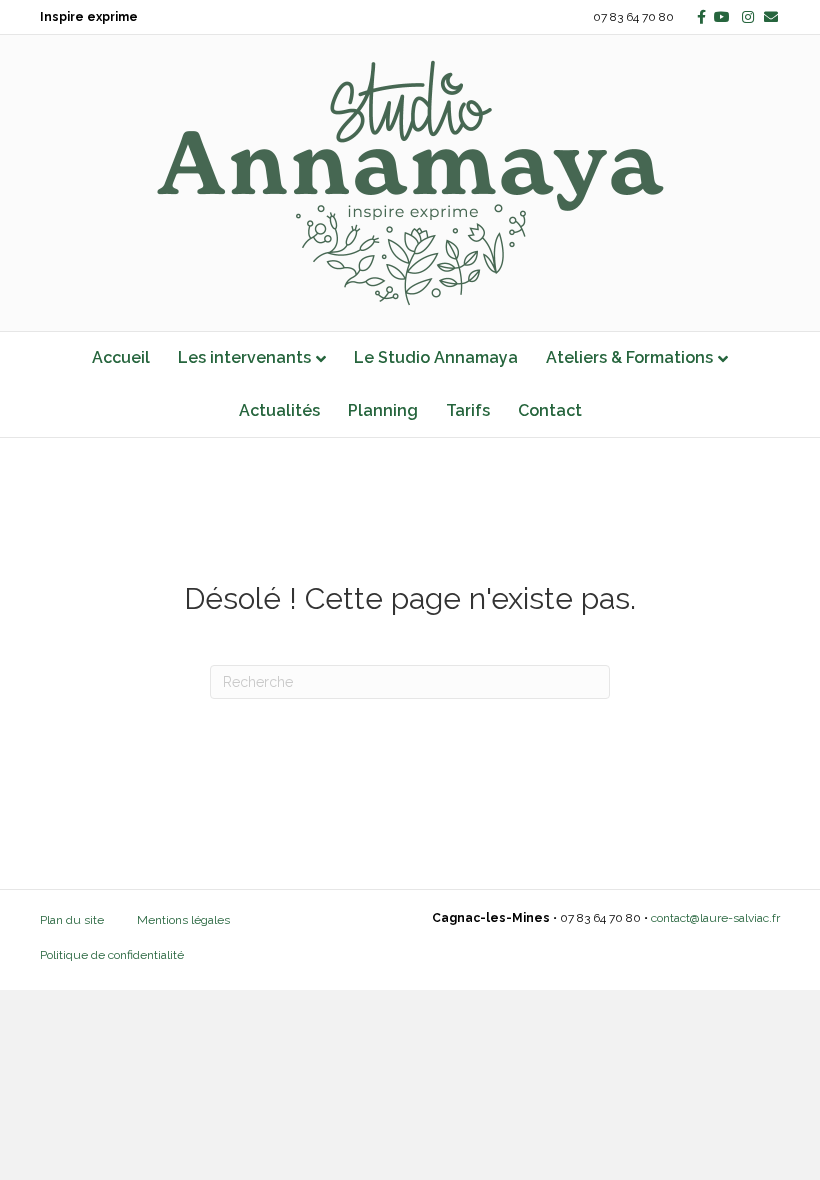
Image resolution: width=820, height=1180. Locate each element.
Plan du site (72, 920)
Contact (550, 410)
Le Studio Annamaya (436, 357)
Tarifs (468, 410)
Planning (383, 410)
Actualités (279, 410)
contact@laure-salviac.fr (715, 918)
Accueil (121, 357)
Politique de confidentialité (112, 955)
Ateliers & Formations (629, 357)
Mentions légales (183, 920)
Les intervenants (244, 357)
